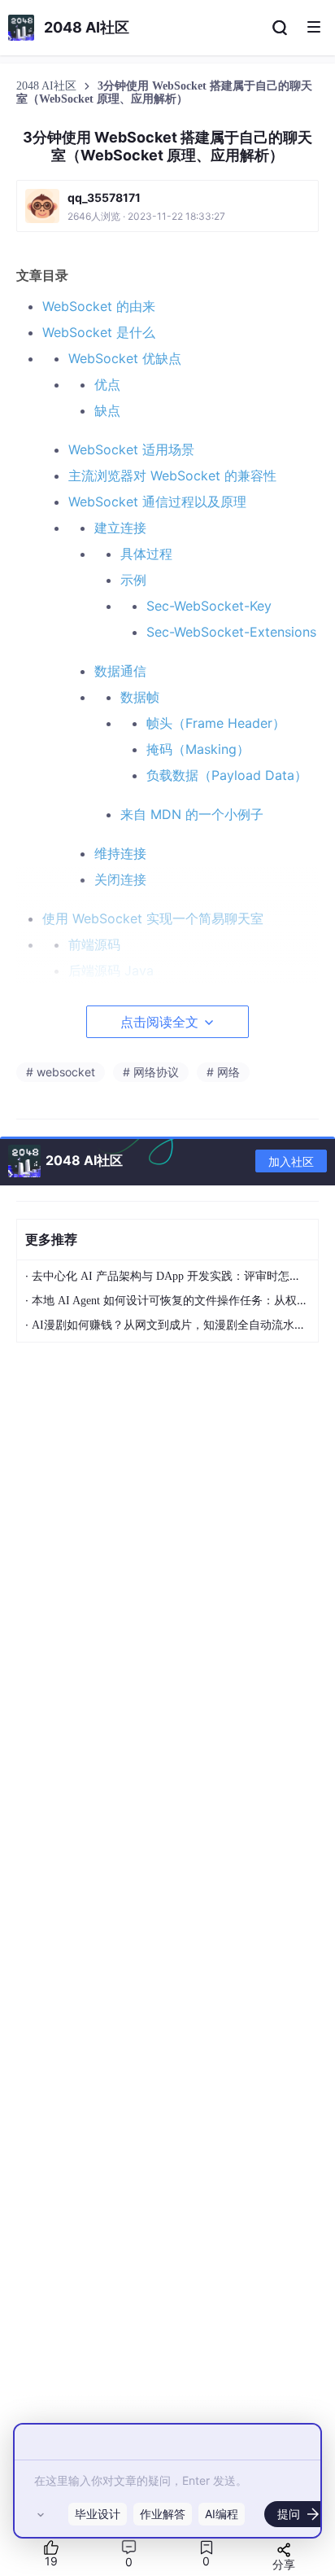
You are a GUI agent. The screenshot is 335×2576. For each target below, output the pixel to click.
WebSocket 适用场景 (131, 449)
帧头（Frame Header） (216, 723)
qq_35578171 (104, 197)
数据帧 (140, 697)
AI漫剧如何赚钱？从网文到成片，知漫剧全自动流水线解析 (180, 1325)
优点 (107, 384)
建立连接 (120, 528)
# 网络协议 (151, 1072)
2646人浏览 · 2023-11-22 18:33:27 (146, 216)
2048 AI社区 (48, 86)
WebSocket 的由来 (99, 306)
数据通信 (120, 671)
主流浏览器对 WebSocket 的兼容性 (172, 475)
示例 (133, 580)
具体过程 (146, 554)
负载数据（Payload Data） (227, 775)
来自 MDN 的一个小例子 (192, 814)
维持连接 (120, 853)
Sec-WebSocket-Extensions (231, 632)
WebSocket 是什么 (99, 332)
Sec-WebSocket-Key (209, 606)
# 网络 (223, 1072)
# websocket (61, 1072)
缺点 (107, 410)
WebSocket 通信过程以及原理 (157, 502)
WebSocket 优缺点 (125, 358)
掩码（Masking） (198, 749)
